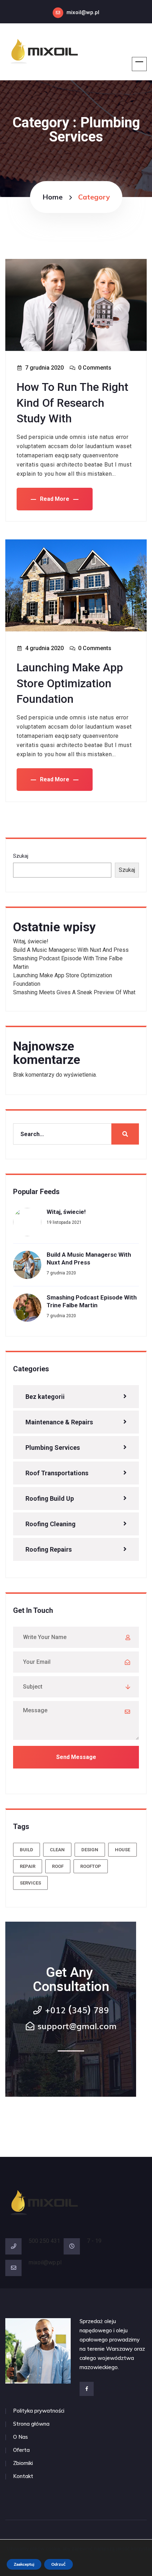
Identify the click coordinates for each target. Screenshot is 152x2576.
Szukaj (21, 856)
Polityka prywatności (39, 2411)
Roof (58, 1866)
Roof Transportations (57, 1473)
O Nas (21, 2437)
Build (27, 1850)
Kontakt (23, 2476)
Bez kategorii (45, 1397)
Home (52, 197)
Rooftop (91, 1866)
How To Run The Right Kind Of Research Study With (72, 403)
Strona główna (31, 2424)
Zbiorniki (23, 2463)
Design (90, 1850)
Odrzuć (59, 2564)
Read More (55, 499)
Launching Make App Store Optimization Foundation (70, 683)
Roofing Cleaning (51, 1524)
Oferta (21, 2450)
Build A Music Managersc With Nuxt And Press (71, 950)
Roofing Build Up (50, 1498)
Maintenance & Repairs (59, 1422)
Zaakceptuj (24, 2564)
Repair (28, 1866)
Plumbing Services (53, 1448)
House (122, 1850)
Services (30, 1883)
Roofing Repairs (49, 1549)
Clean (57, 1850)
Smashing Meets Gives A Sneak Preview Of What (74, 992)
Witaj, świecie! (31, 941)
